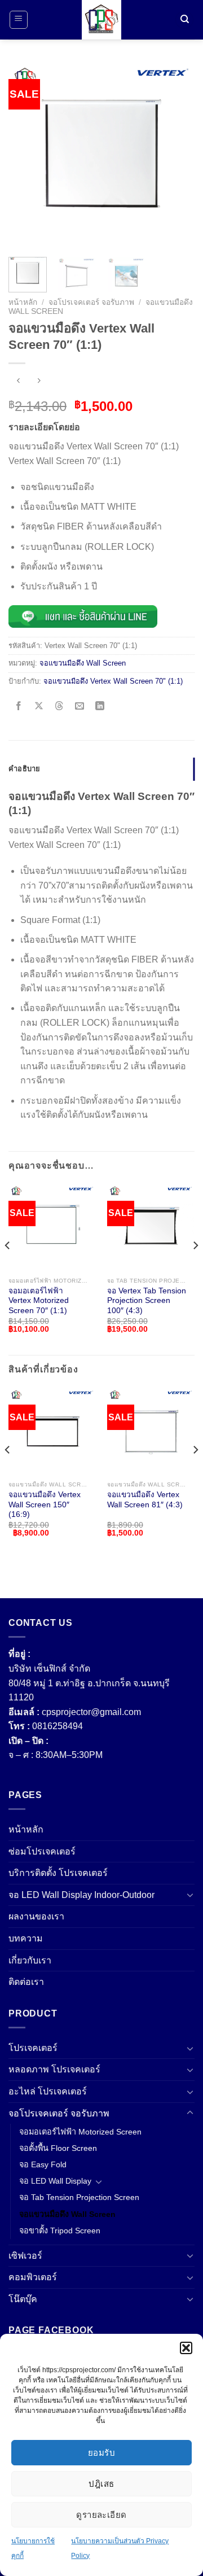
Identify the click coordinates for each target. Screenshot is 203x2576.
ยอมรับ (101, 2453)
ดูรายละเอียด (101, 2515)
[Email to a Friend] (80, 707)
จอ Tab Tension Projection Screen (79, 2197)
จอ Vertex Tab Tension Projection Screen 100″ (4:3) (147, 1301)
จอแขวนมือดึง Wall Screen (83, 663)
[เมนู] (19, 20)
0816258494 (58, 1726)
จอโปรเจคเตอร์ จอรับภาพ (91, 302)
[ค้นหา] (184, 20)
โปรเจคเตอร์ (33, 2048)
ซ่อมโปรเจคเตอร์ (42, 1851)
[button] (186, 2348)
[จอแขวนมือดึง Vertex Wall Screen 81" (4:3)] (151, 1431)
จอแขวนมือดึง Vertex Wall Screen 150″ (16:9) (45, 1505)
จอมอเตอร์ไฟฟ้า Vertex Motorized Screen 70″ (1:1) (39, 1301)
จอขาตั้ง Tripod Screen (60, 2231)
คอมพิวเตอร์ (33, 2277)
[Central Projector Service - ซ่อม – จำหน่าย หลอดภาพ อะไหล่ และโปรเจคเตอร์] (101, 20)
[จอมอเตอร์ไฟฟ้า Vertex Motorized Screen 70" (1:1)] (52, 1228)
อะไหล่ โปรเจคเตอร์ (48, 2091)
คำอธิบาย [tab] (25, 769)
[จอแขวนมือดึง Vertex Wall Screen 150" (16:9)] (52, 1431)
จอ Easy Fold (43, 2164)
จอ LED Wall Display (55, 2181)
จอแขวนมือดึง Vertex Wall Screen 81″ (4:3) (145, 1500)
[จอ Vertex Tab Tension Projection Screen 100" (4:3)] (151, 1228)
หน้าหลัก (23, 302)
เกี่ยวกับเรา (30, 1960)
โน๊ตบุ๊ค (23, 2299)
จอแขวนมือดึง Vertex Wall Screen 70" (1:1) (113, 681)
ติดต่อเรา (26, 1982)
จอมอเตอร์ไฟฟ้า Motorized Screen (80, 2132)
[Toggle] (190, 1895)
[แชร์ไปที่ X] (39, 707)
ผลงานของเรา (36, 1916)
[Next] (176, 155)
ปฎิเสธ (101, 2484)
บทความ (26, 1938)
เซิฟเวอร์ (25, 2256)
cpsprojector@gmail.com (91, 1712)
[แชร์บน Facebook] (19, 707)
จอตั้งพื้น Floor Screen (58, 2148)
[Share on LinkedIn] (100, 707)
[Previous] (27, 155)
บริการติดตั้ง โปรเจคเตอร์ (58, 1873)
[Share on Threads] (59, 707)
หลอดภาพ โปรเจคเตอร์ (54, 2069)
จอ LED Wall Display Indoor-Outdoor (81, 1895)
